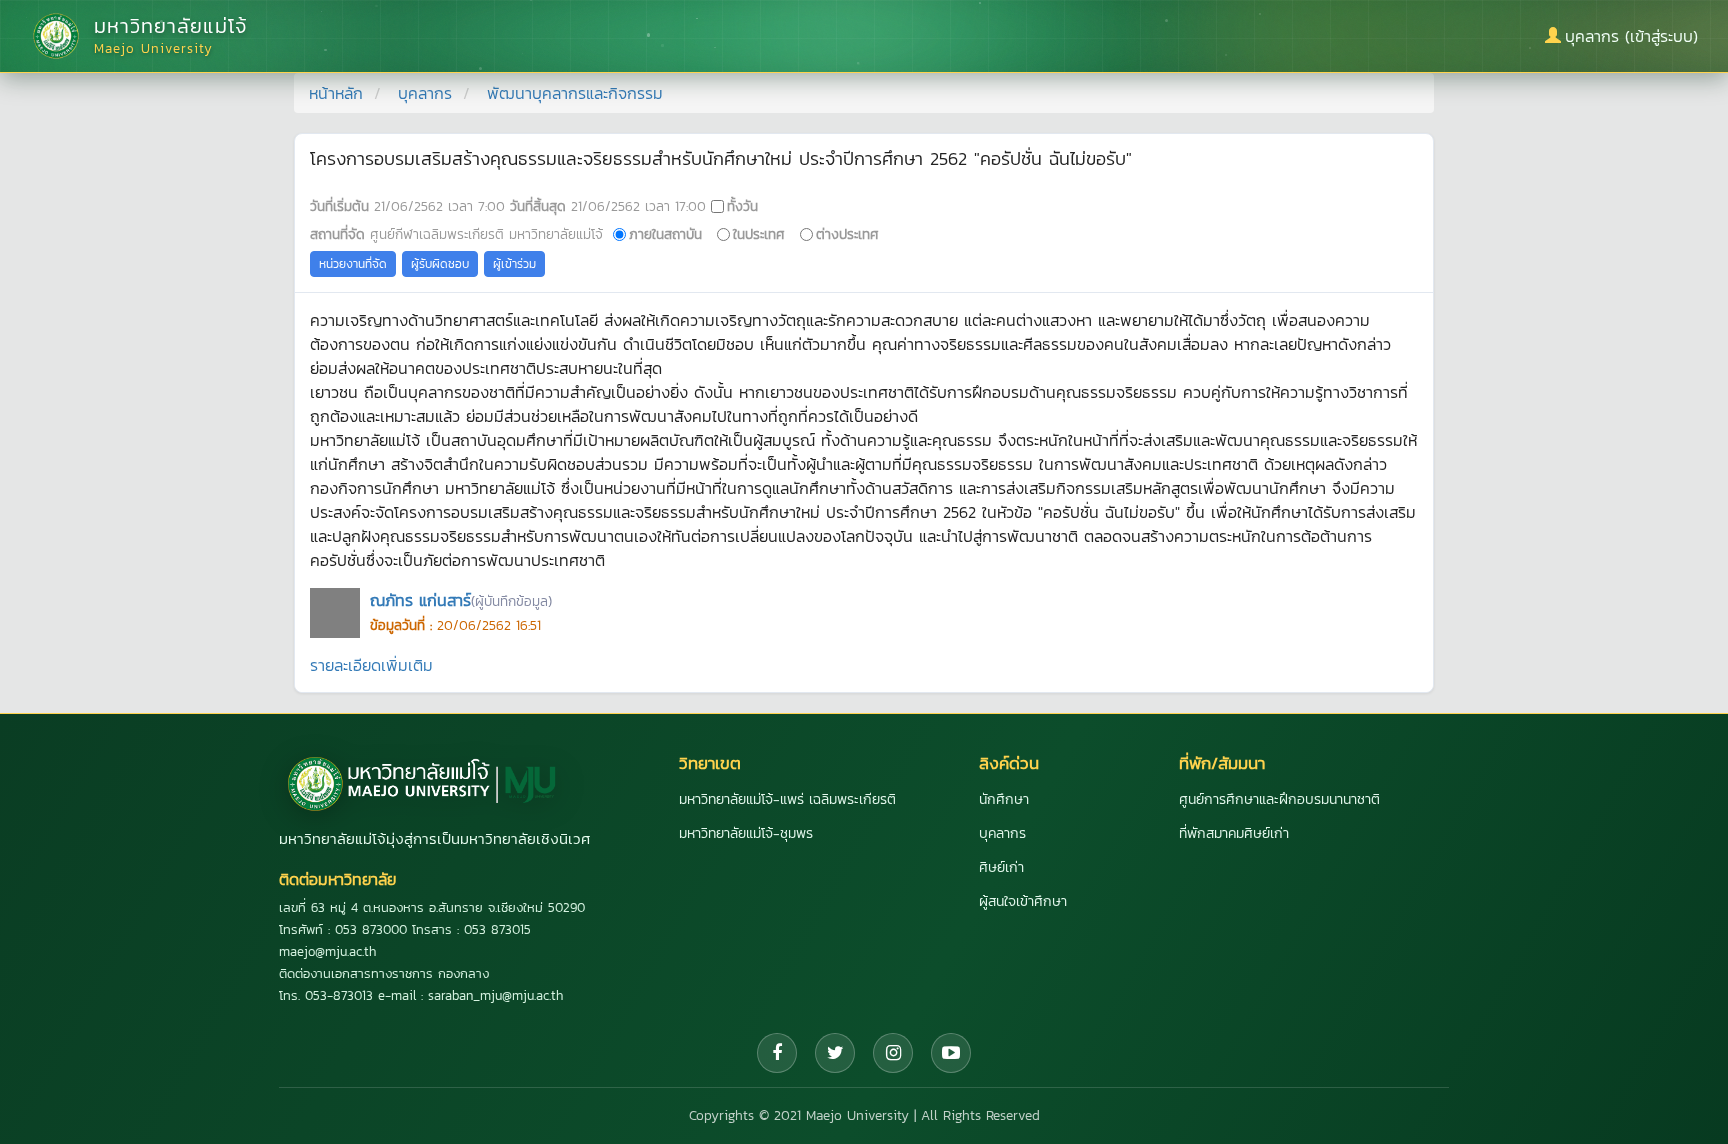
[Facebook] (777, 1053)
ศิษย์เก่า (1001, 867)
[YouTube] (951, 1053)
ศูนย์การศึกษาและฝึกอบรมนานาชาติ (1279, 799)
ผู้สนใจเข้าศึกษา (1023, 901)
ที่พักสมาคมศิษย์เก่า (1234, 833)
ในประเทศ (759, 234)
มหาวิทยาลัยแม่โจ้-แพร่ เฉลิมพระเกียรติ (787, 799)
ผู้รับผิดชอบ (440, 264)
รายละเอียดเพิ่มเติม (371, 665)
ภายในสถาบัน (665, 234)
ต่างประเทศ (847, 234)
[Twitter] (835, 1053)
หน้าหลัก (336, 93)
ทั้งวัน (742, 206)
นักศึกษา (1004, 799)
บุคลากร (425, 93)
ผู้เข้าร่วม (514, 264)
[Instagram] (893, 1053)
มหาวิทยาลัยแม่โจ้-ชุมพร (746, 833)
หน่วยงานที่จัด (353, 264)
